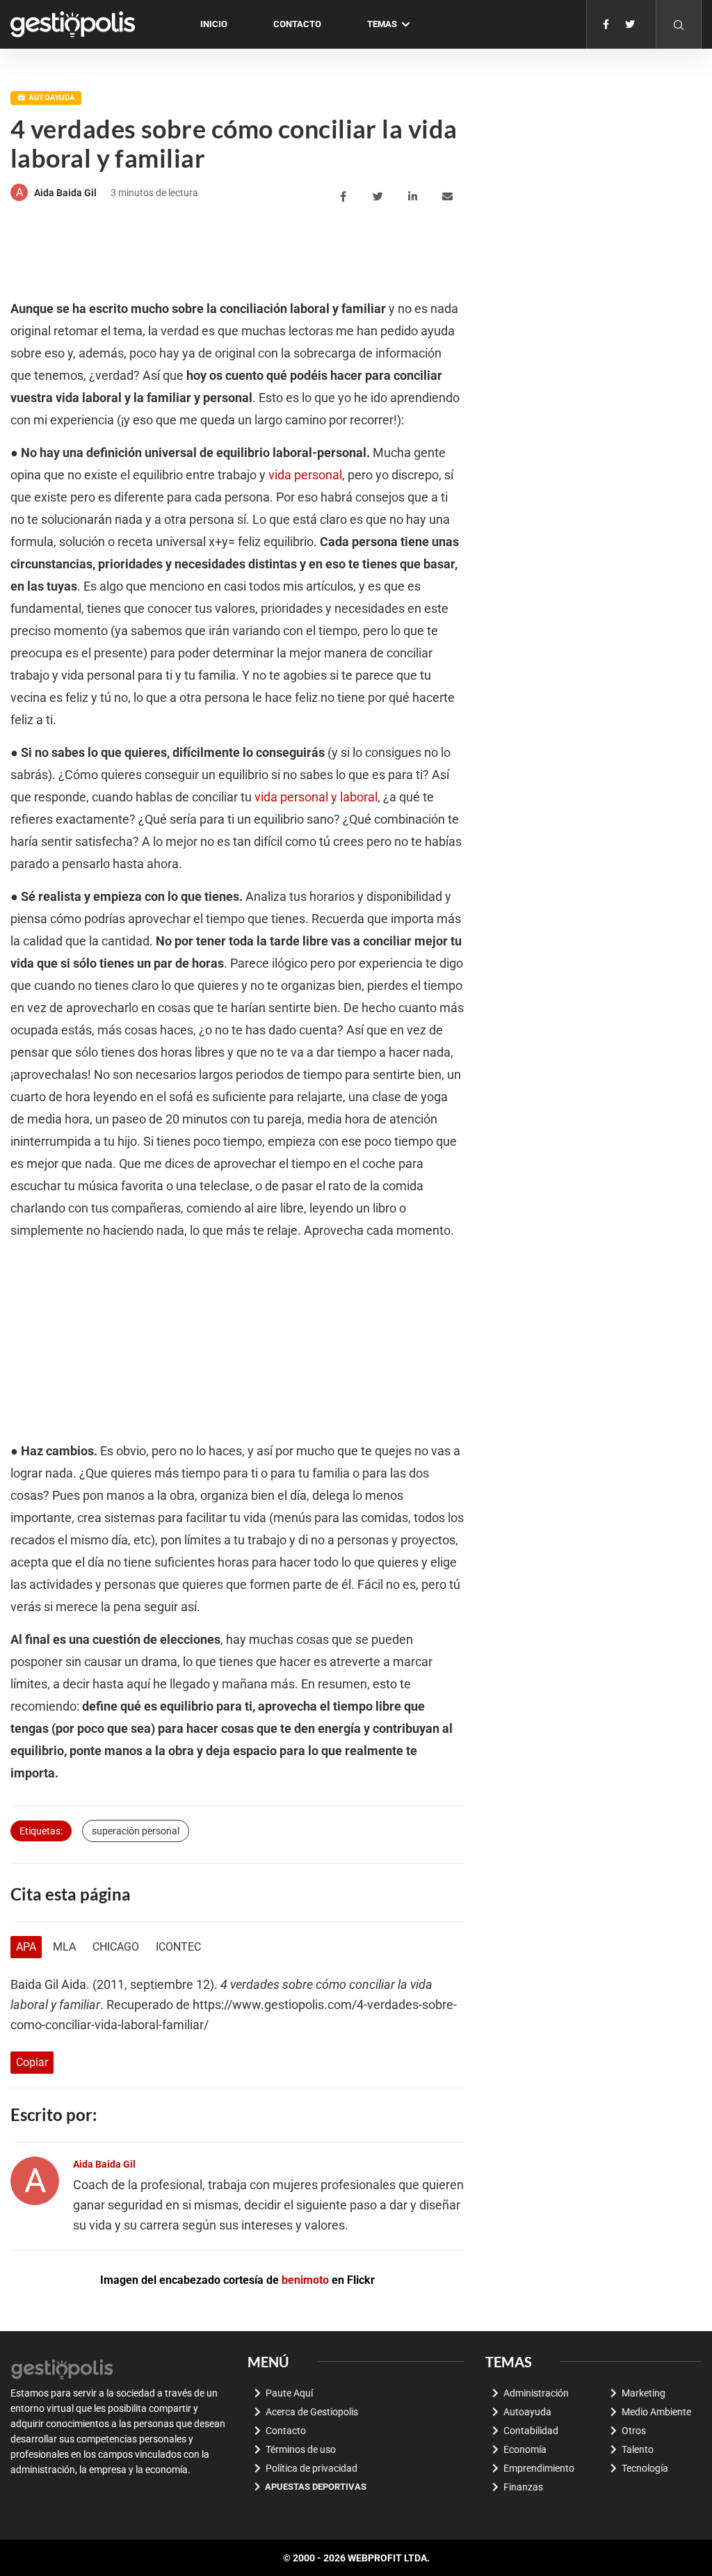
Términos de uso (301, 2449)
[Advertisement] (264, 253)
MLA (64, 1947)
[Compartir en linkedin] (415, 197)
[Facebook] (606, 24)
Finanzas (523, 2487)
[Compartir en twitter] (380, 197)
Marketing (644, 2393)
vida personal (305, 475)
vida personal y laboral (316, 797)
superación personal (136, 1831)
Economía (525, 2449)
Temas (382, 24)
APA (26, 1947)
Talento (638, 2449)
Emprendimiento (539, 2468)
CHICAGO (116, 1947)
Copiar (32, 2062)
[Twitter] (630, 24)
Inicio (214, 24)
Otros (634, 2431)
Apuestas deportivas (316, 2487)
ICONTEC (178, 1947)
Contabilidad (531, 2431)
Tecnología (645, 2468)
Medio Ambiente (656, 2412)
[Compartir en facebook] (345, 197)
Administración (536, 2393)
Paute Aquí (289, 2393)
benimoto (305, 2280)
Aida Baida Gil (65, 193)
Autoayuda (51, 98)
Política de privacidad (311, 2468)
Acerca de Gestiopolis (312, 2412)
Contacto (297, 24)
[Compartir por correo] (450, 197)
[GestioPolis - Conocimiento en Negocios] (63, 2367)
